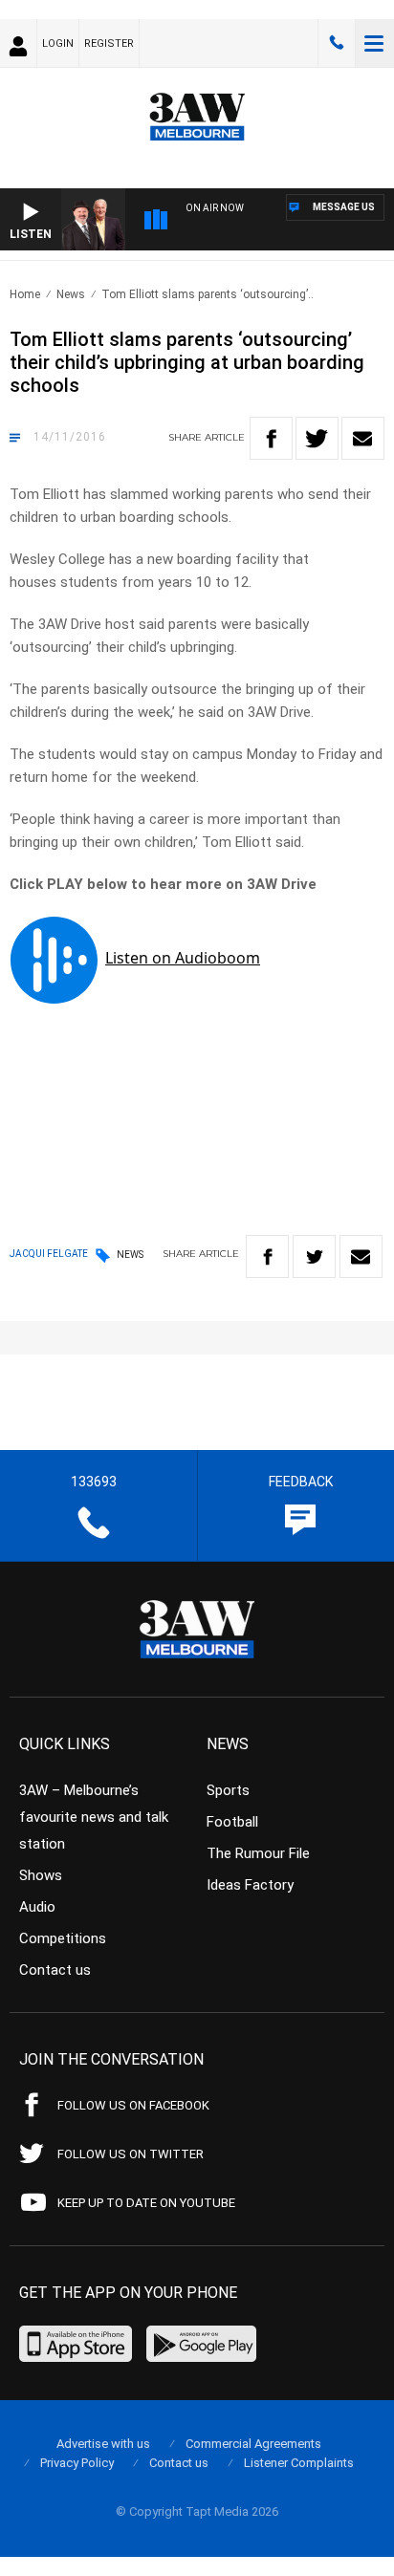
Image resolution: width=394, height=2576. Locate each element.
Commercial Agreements (253, 2444)
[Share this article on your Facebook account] (271, 438)
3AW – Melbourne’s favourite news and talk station (94, 1817)
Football (232, 1822)
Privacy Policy (77, 2463)
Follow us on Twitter (131, 2154)
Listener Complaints (299, 2463)
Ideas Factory (250, 1885)
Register (109, 43)
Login (58, 43)
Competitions (63, 1938)
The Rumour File (258, 1853)
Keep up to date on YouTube (146, 2203)
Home (25, 294)
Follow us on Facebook (133, 2105)
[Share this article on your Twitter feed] (317, 438)
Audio (37, 1907)
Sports (228, 1790)
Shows (41, 1875)
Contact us (55, 1970)
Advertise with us (103, 2444)
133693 (337, 43)
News (71, 294)
